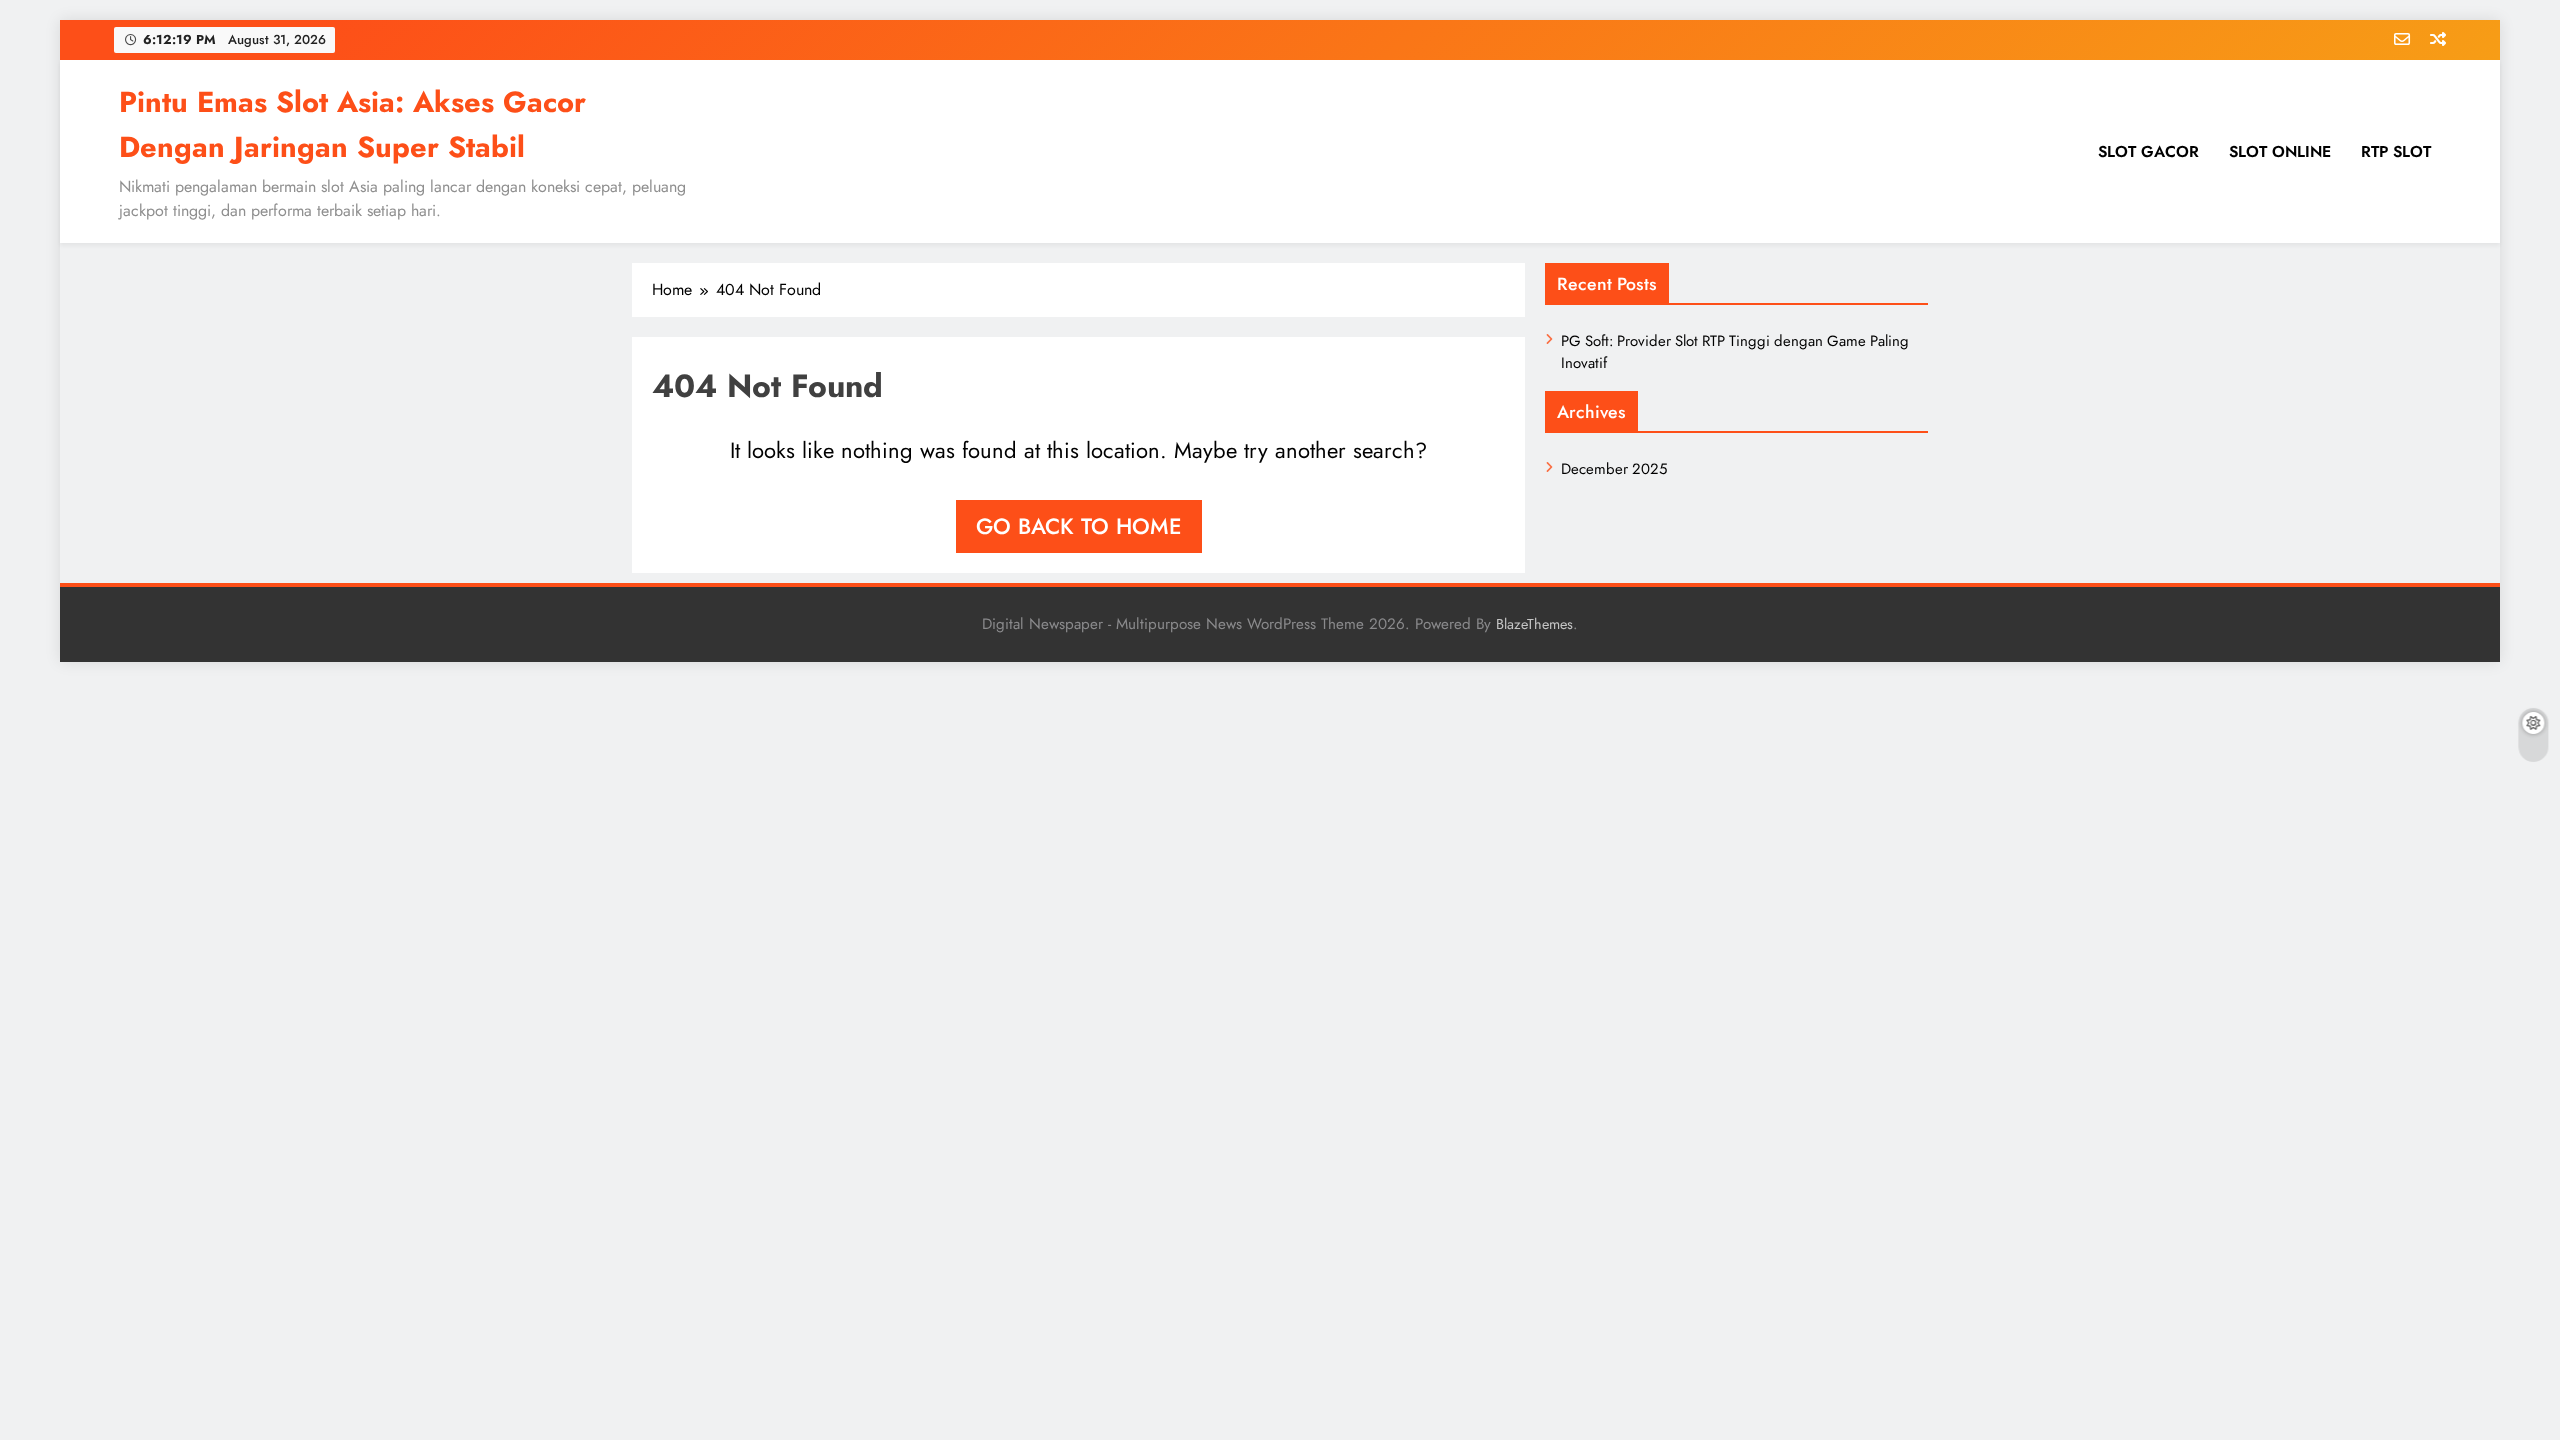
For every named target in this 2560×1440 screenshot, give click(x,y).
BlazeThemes (1534, 624)
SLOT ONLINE (2280, 151)
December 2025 (1614, 469)
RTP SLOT (2396, 151)
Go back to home (1079, 526)
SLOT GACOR (2148, 151)
